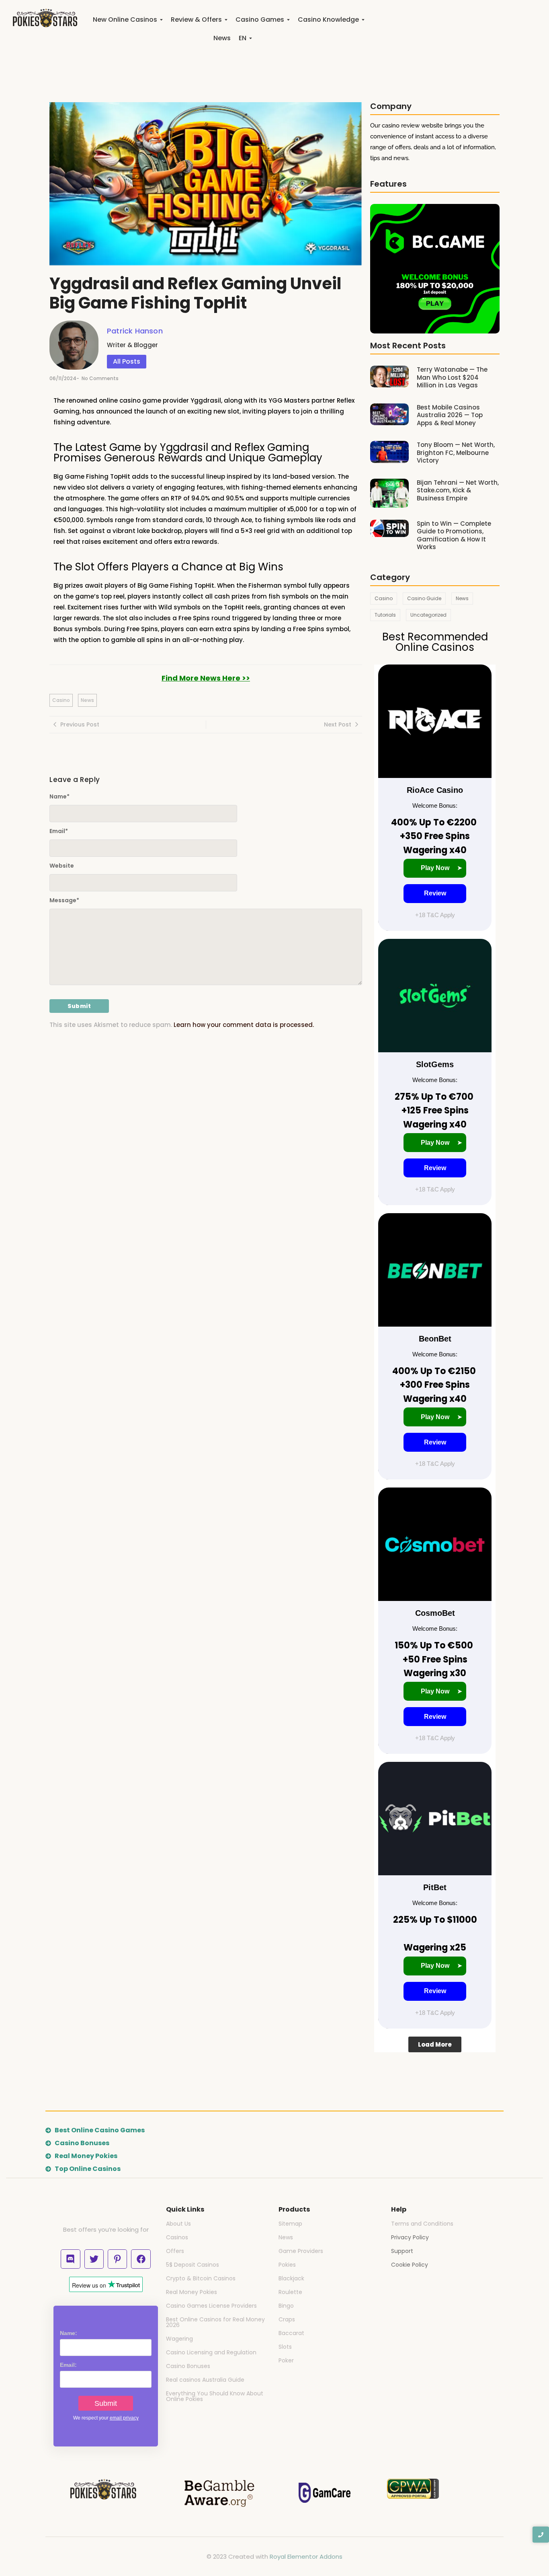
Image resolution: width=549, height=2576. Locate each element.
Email (59, 831)
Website (62, 866)
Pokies (287, 2265)
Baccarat (291, 2333)
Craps (287, 2319)
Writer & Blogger (132, 345)
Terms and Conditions (422, 2224)
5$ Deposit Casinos (193, 2265)
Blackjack (291, 2278)
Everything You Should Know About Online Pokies (215, 2396)
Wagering (179, 2339)
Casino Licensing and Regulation (211, 2352)
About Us (178, 2224)
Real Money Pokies (192, 2292)
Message (64, 900)
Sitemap (290, 2224)
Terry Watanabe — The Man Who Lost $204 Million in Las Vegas (452, 378)
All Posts (127, 361)
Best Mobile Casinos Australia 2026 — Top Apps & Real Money (450, 415)
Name (59, 796)
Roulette (290, 2292)
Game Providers (301, 2251)
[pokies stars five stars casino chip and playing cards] (45, 18)
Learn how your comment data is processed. (244, 1025)
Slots (285, 2347)
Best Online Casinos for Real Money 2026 (215, 2322)
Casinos (177, 2237)
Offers (175, 2251)
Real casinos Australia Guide (205, 2380)
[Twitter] (94, 2259)
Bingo (286, 2306)
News (286, 2237)
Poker (286, 2360)
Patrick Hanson (135, 331)
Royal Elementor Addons (306, 2556)
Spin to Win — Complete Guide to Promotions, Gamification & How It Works (454, 535)
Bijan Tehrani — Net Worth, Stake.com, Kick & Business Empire (458, 491)
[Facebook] (141, 2259)
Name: (69, 2333)
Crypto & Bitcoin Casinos (201, 2278)
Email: (68, 2365)
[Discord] (70, 2259)
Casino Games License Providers (211, 2306)
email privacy (124, 2418)
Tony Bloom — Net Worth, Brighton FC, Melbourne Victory (456, 453)
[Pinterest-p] (117, 2259)
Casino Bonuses (188, 2366)
